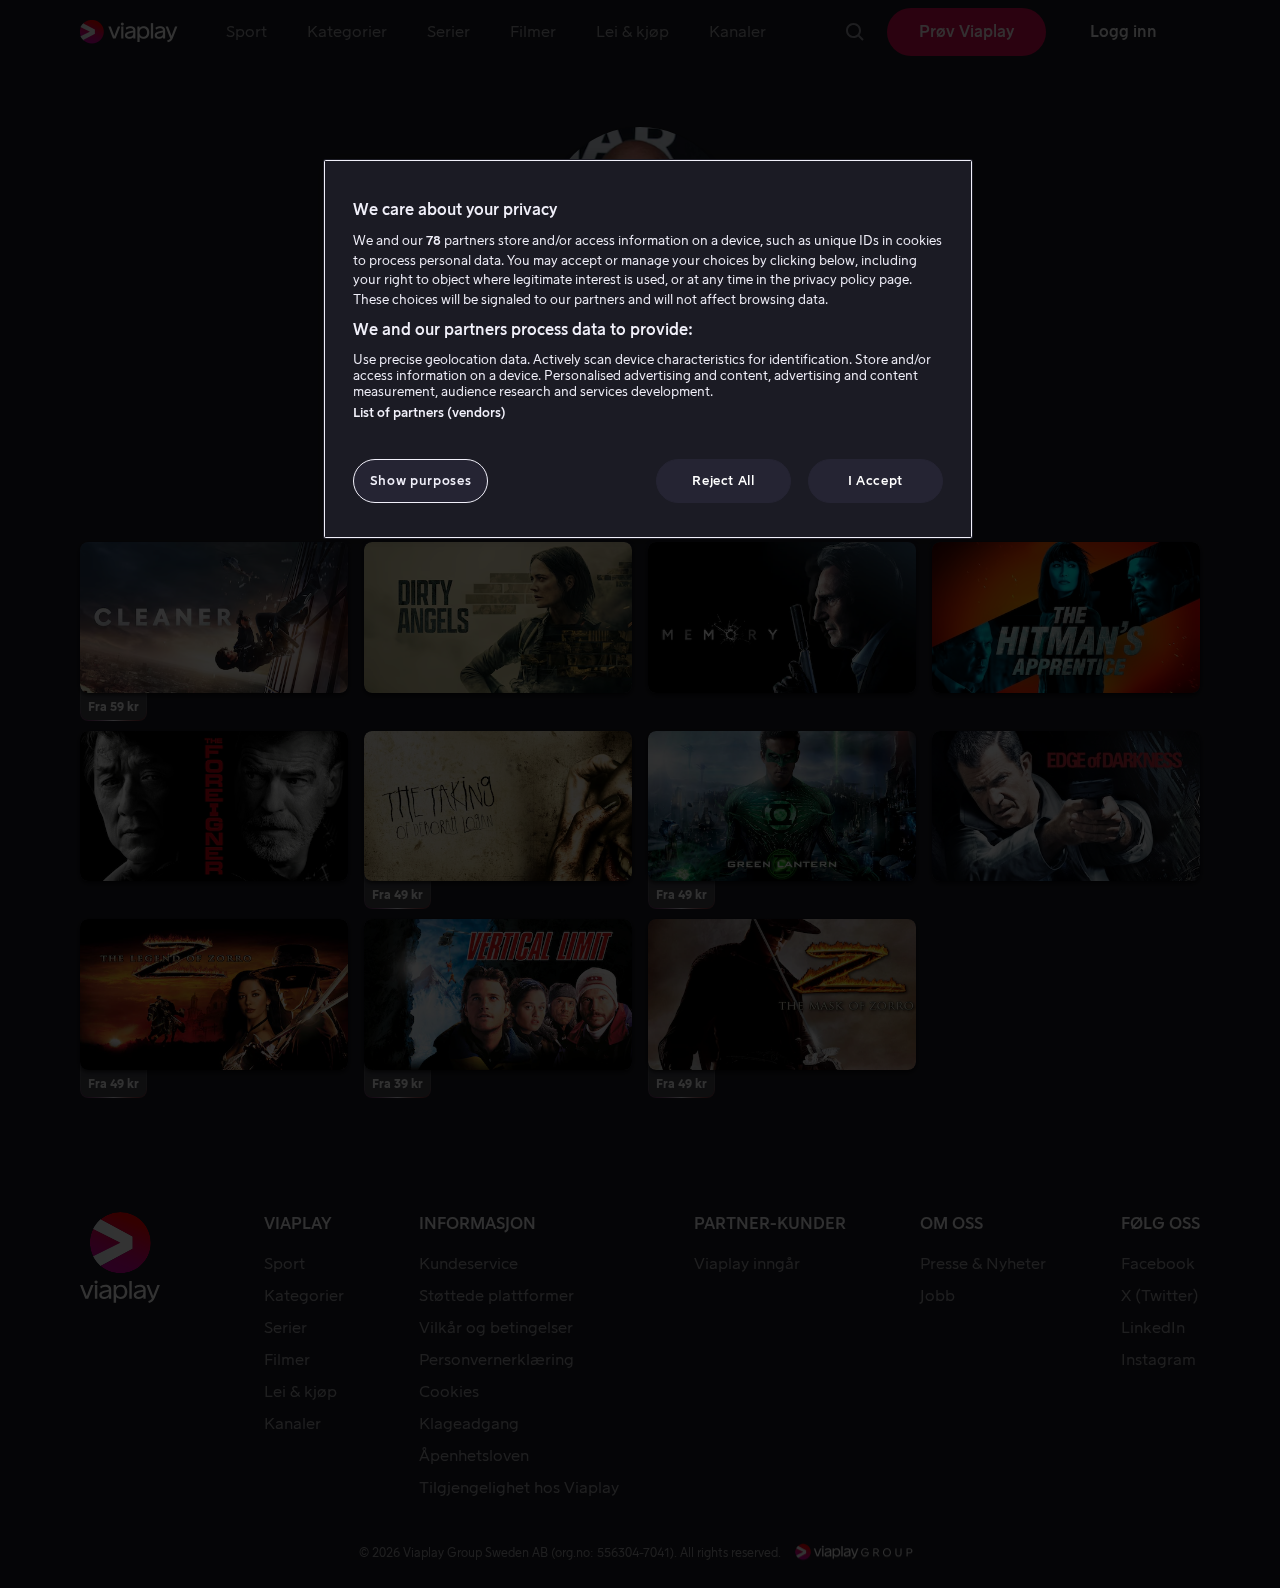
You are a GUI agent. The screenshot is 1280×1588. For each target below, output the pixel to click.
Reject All (723, 480)
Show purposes (420, 480)
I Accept (875, 480)
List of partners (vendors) (429, 412)
